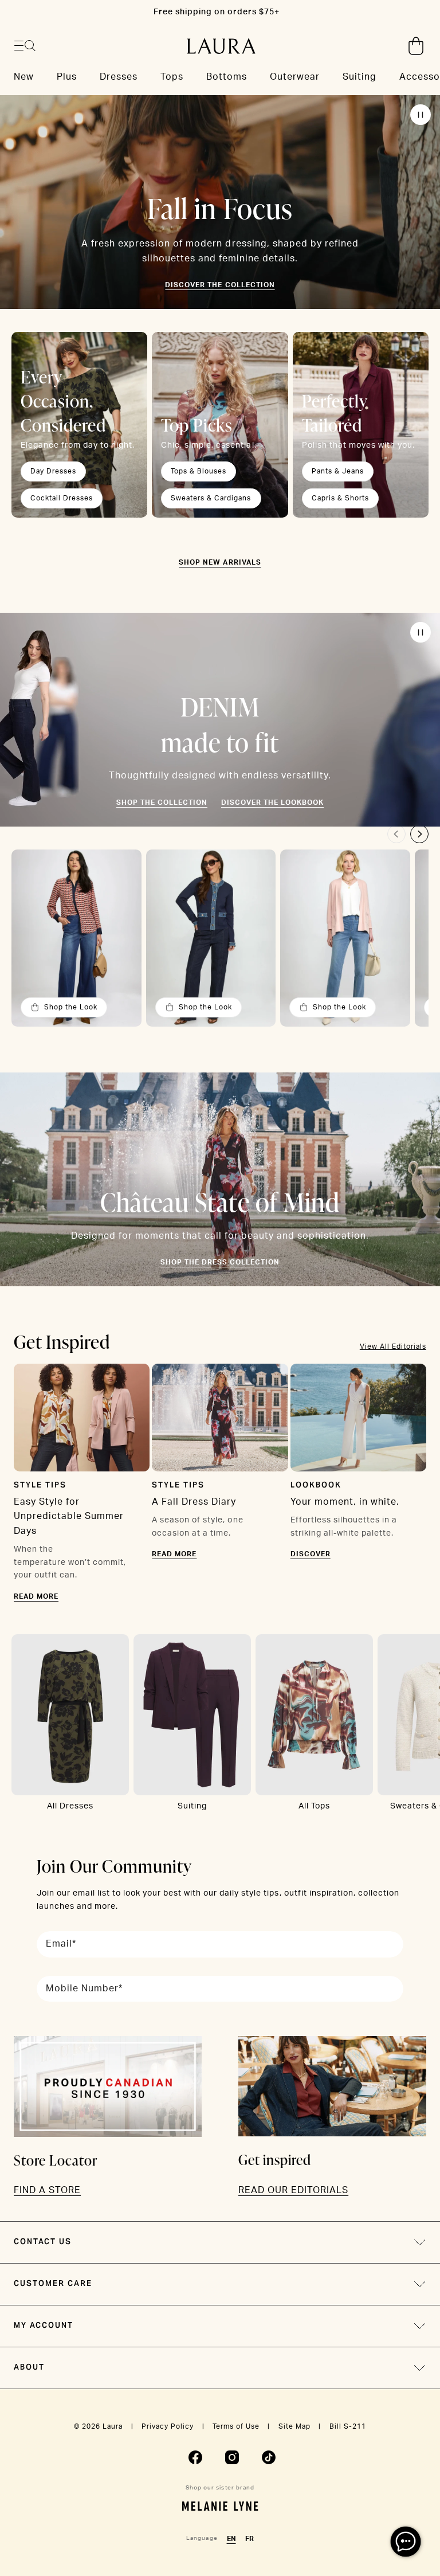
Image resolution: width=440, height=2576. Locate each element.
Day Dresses (53, 471)
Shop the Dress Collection (220, 1262)
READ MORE (36, 1596)
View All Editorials (393, 1346)
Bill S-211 (348, 2426)
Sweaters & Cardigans (211, 498)
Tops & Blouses (199, 471)
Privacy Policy (168, 2426)
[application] (406, 2542)
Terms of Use (236, 2426)
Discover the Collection (220, 285)
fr (250, 2539)
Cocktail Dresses (62, 498)
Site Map (294, 2426)
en (231, 2539)
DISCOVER (311, 1554)
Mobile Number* (84, 1988)
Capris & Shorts (340, 498)
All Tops (314, 1806)
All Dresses (70, 1806)
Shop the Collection (162, 802)
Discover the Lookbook (272, 802)
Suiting (192, 1806)
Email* (61, 1944)
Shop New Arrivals (220, 562)
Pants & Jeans (338, 471)
